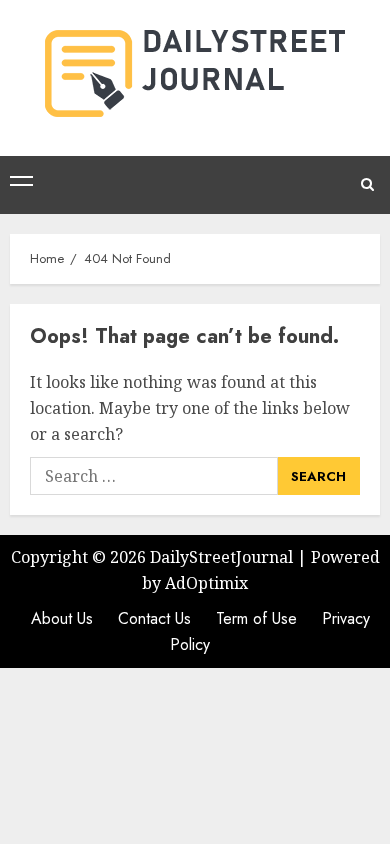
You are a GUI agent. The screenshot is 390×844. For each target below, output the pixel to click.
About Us (62, 618)
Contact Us (154, 618)
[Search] (367, 185)
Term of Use (256, 618)
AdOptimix (206, 583)
